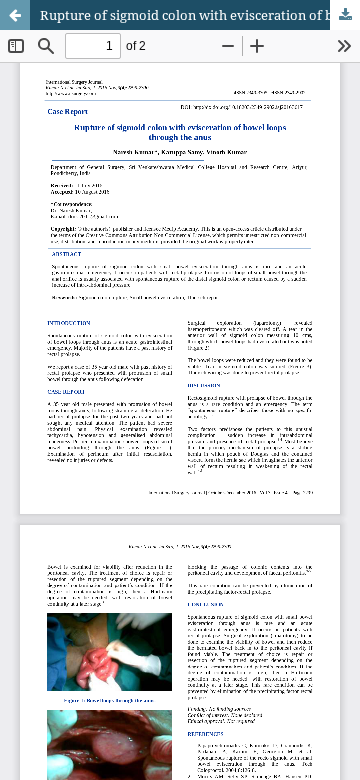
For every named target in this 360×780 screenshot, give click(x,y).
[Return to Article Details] (15, 15)
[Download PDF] (345, 15)
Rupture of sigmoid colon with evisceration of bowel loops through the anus (200, 15)
